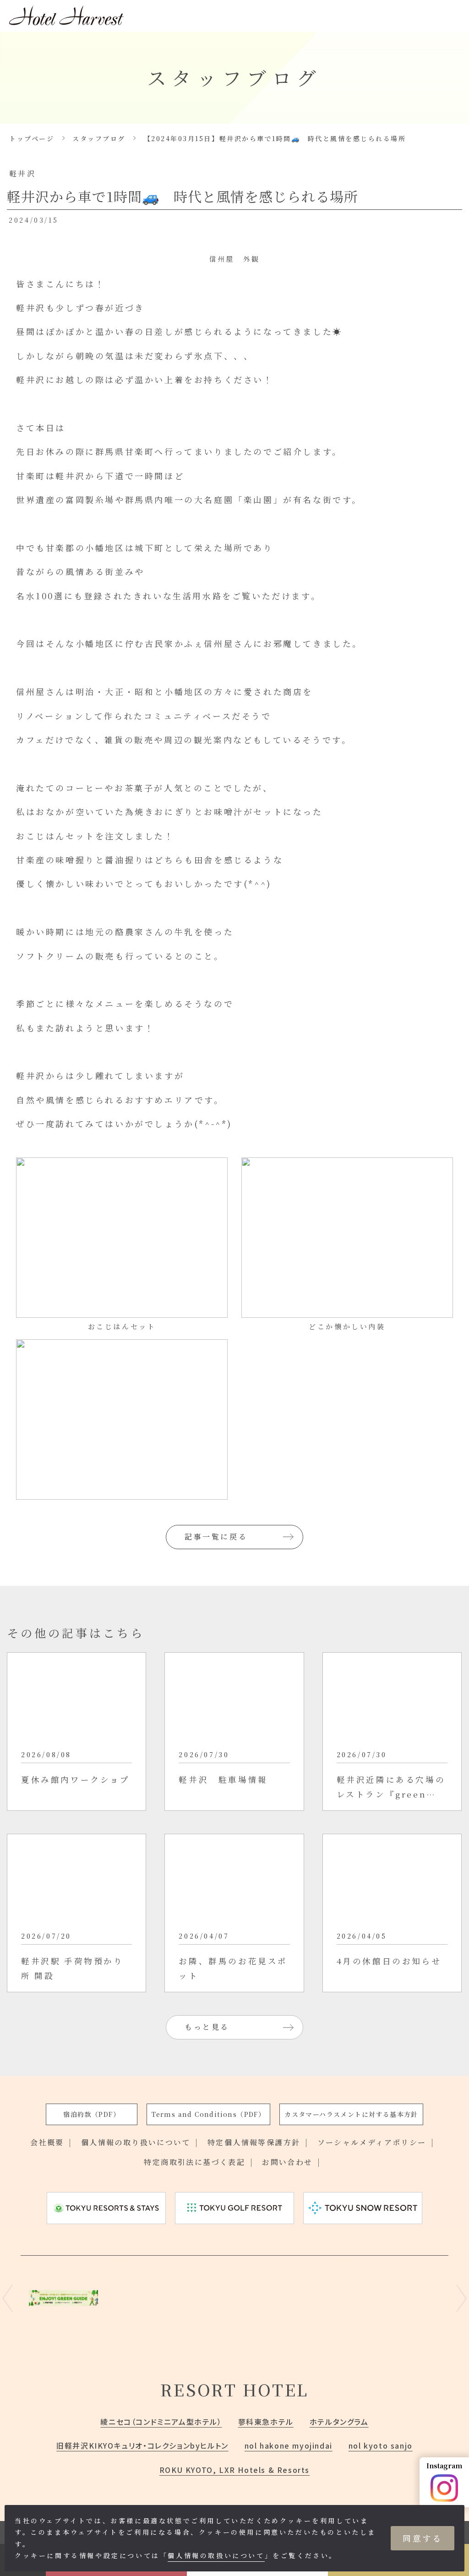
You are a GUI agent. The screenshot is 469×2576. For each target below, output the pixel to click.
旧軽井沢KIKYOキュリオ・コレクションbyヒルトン (142, 2445)
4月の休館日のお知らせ (389, 1961)
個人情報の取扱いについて (216, 2555)
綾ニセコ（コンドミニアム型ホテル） (161, 2422)
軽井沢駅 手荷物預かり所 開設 (72, 1968)
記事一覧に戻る (216, 1537)
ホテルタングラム (339, 2422)
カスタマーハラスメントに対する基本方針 (351, 2114)
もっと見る (207, 2027)
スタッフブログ (99, 138)
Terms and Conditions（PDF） (208, 2114)
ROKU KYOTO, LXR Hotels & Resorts (234, 2470)
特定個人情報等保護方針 (254, 2142)
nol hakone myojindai (289, 2445)
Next (461, 2298)
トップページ (32, 138)
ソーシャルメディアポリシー (372, 2142)
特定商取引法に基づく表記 (194, 2162)
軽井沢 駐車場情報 (223, 1779)
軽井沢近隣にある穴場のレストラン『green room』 (391, 1787)
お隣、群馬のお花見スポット (233, 1968)
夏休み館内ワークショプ (76, 1779)
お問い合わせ (287, 2162)
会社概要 (47, 2142)
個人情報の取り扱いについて (136, 2142)
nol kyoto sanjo (381, 2445)
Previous (8, 2298)
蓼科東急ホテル (266, 2422)
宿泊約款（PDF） (92, 2114)
